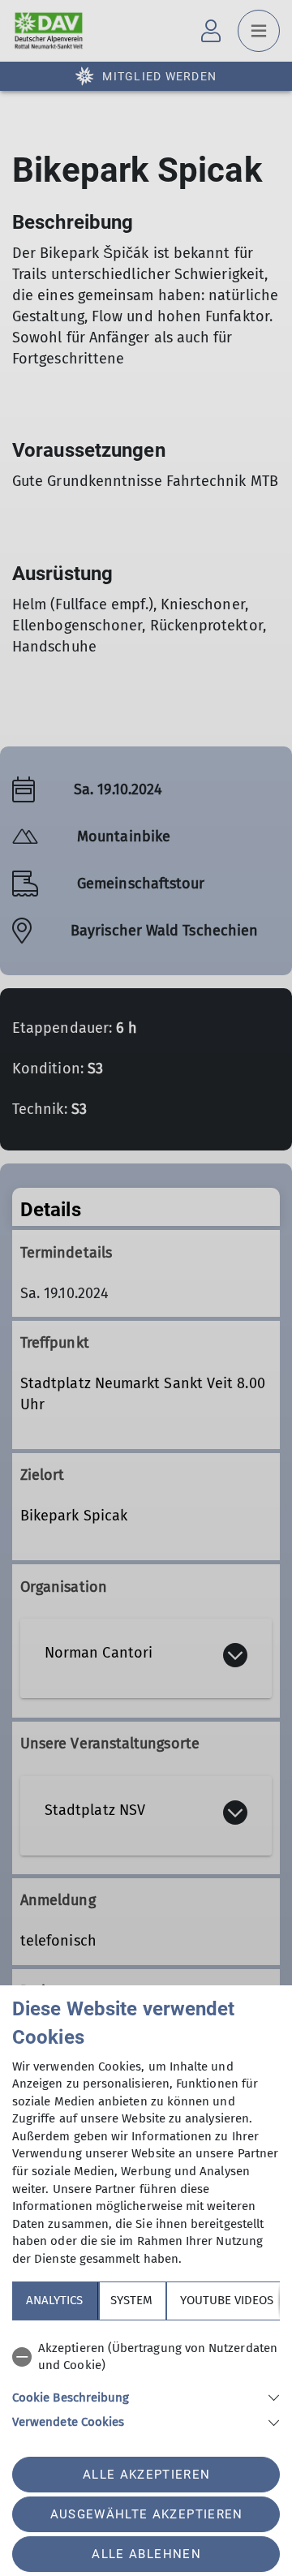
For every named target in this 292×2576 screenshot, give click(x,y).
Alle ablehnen (146, 2554)
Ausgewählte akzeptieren (147, 2514)
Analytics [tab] (54, 2300)
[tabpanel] (146, 2382)
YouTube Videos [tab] (227, 2300)
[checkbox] (146, 2357)
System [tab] (131, 2300)
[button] (146, 2396)
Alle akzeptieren (146, 2475)
